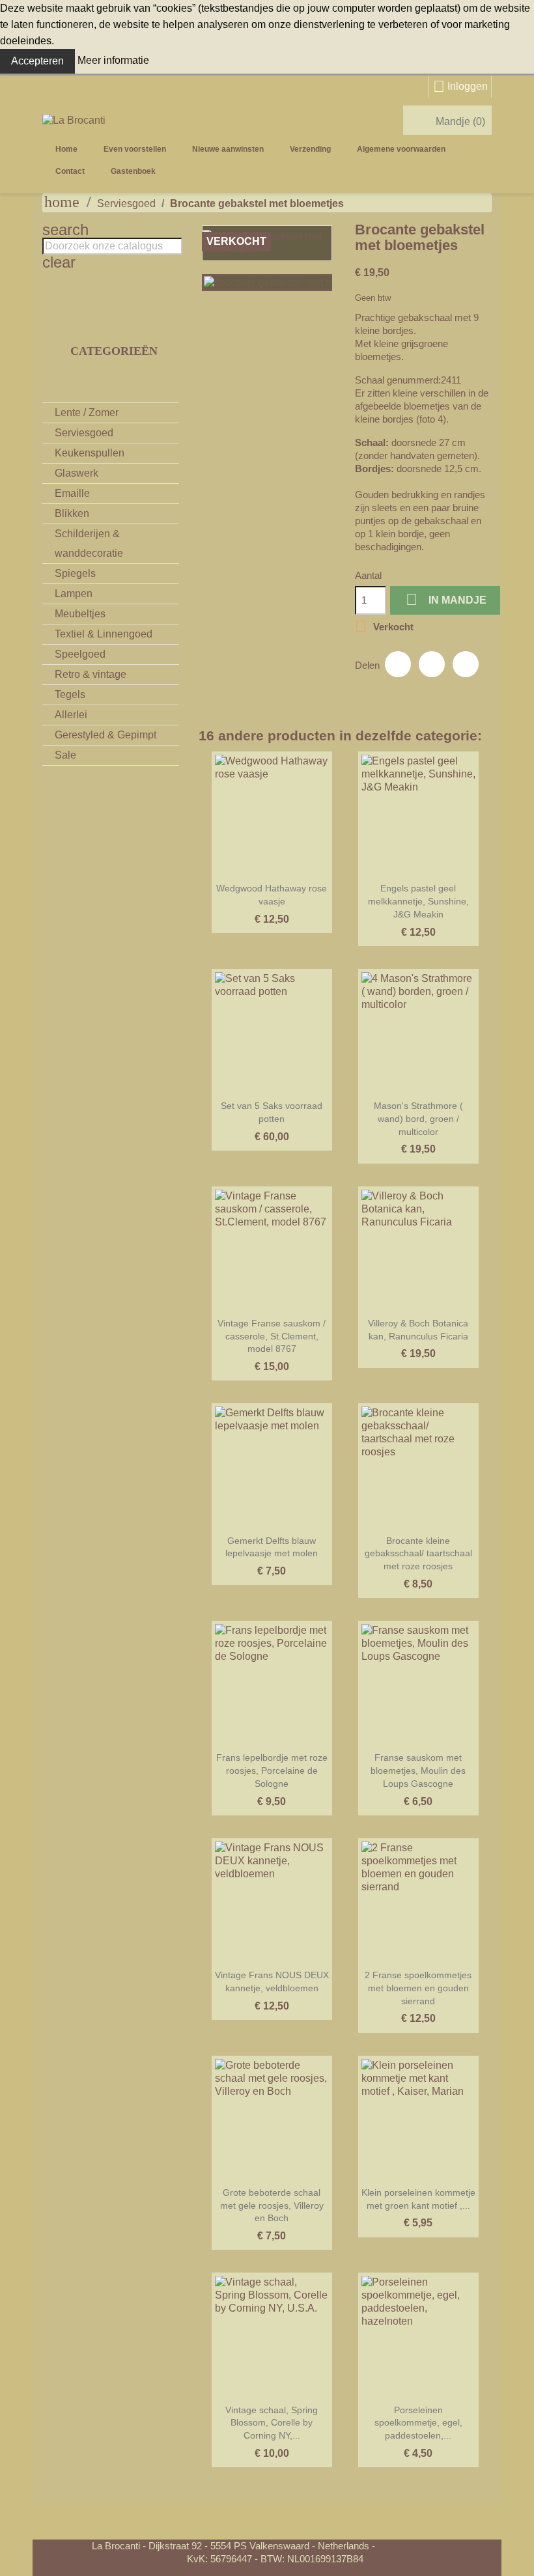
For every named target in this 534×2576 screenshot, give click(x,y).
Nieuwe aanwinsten (228, 149)
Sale (65, 755)
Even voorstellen (135, 149)
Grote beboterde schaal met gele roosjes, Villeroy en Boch (272, 2205)
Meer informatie (113, 60)
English (201, 171)
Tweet (432, 664)
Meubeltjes (80, 614)
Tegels (70, 694)
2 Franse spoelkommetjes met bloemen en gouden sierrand (418, 1988)
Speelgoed (80, 654)
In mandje (446, 599)
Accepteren (37, 61)
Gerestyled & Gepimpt (105, 735)
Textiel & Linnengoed (104, 634)
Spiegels (75, 573)
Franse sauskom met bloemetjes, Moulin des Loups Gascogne (418, 1771)
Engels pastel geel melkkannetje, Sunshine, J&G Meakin (418, 901)
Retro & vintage (91, 674)
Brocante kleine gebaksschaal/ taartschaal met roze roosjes (418, 1554)
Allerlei (71, 715)
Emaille (72, 493)
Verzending (310, 149)
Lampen (74, 594)
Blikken (72, 513)
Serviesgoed (84, 433)
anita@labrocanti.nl (418, 2546)
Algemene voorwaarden (401, 149)
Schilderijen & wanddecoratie (89, 543)
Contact (70, 171)
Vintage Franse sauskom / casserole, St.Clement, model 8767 (272, 1336)
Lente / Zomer (87, 413)
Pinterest (466, 664)
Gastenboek (133, 171)
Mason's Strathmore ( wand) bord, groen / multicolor (418, 1119)
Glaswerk (77, 473)
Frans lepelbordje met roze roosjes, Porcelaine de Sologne (272, 1771)
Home (66, 149)
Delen (398, 664)
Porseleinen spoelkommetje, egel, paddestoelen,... (418, 2423)
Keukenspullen (90, 453)
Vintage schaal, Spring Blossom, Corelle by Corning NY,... (272, 2423)
